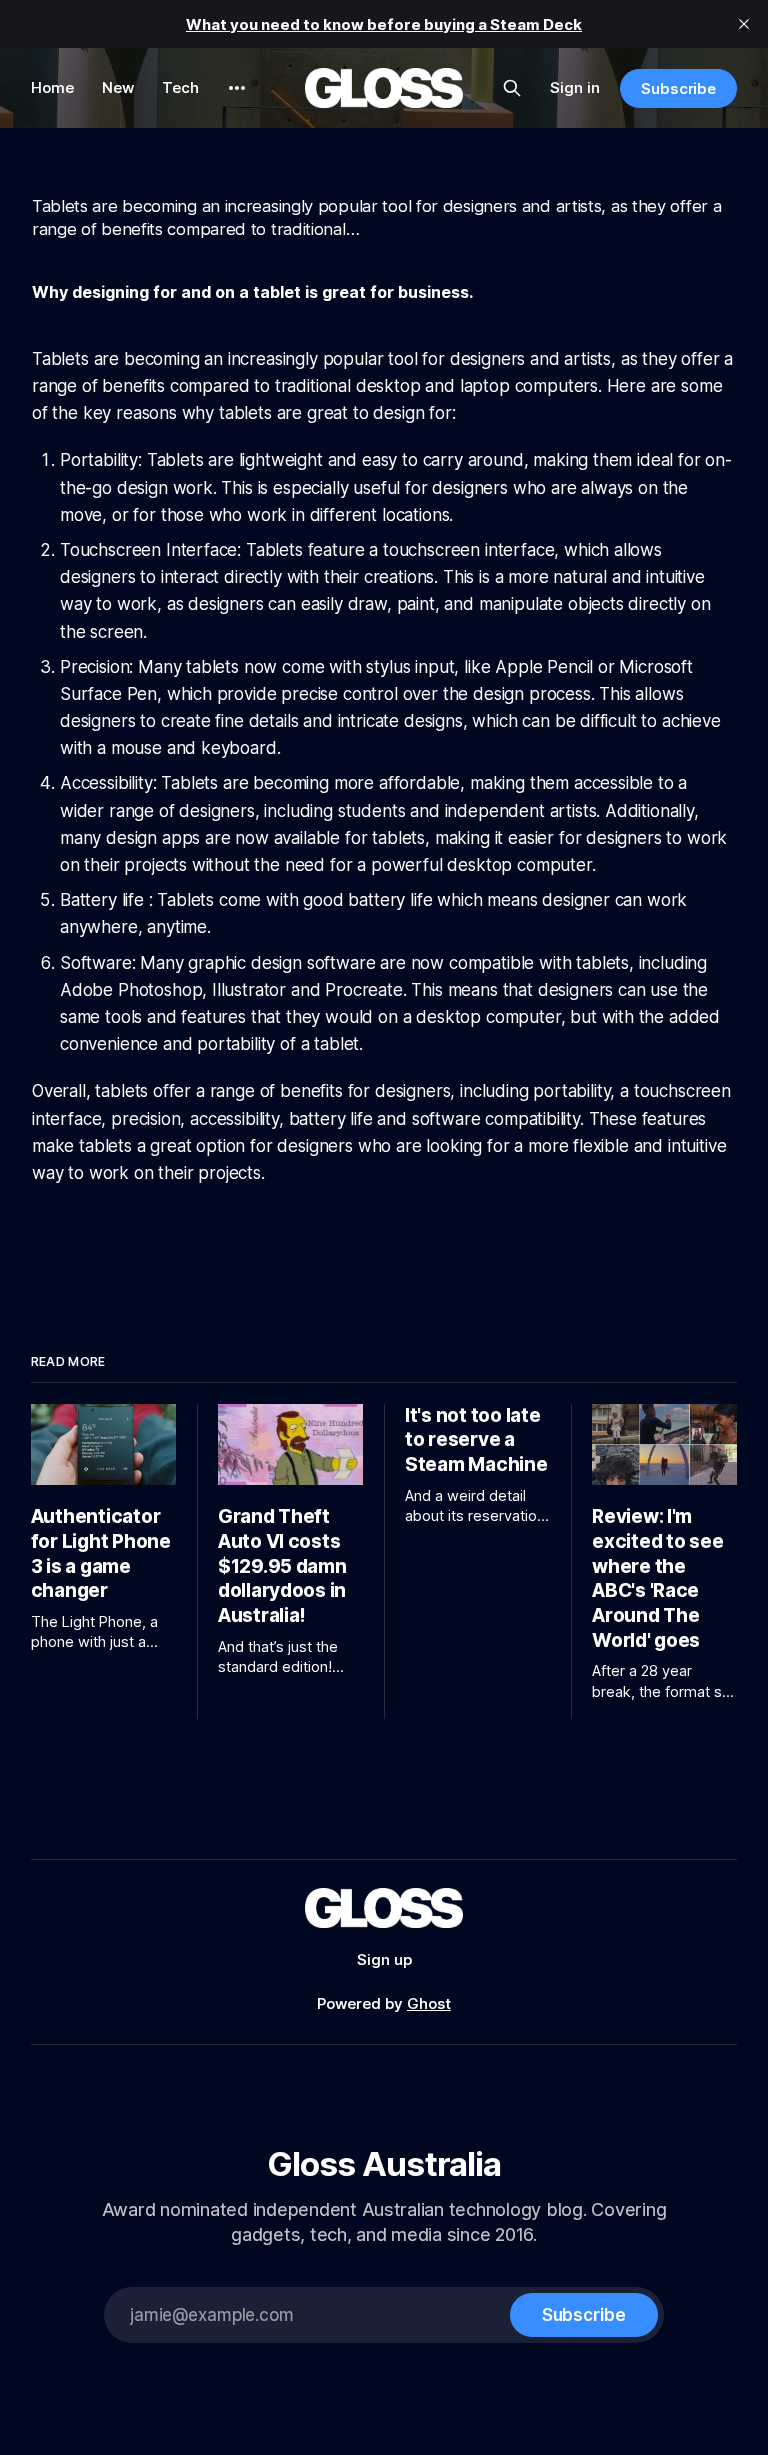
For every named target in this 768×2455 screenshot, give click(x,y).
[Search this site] (512, 88)
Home (52, 87)
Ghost (429, 2003)
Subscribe (678, 88)
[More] (237, 88)
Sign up (384, 1959)
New (118, 87)
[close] (744, 24)
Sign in (575, 87)
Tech (180, 87)
